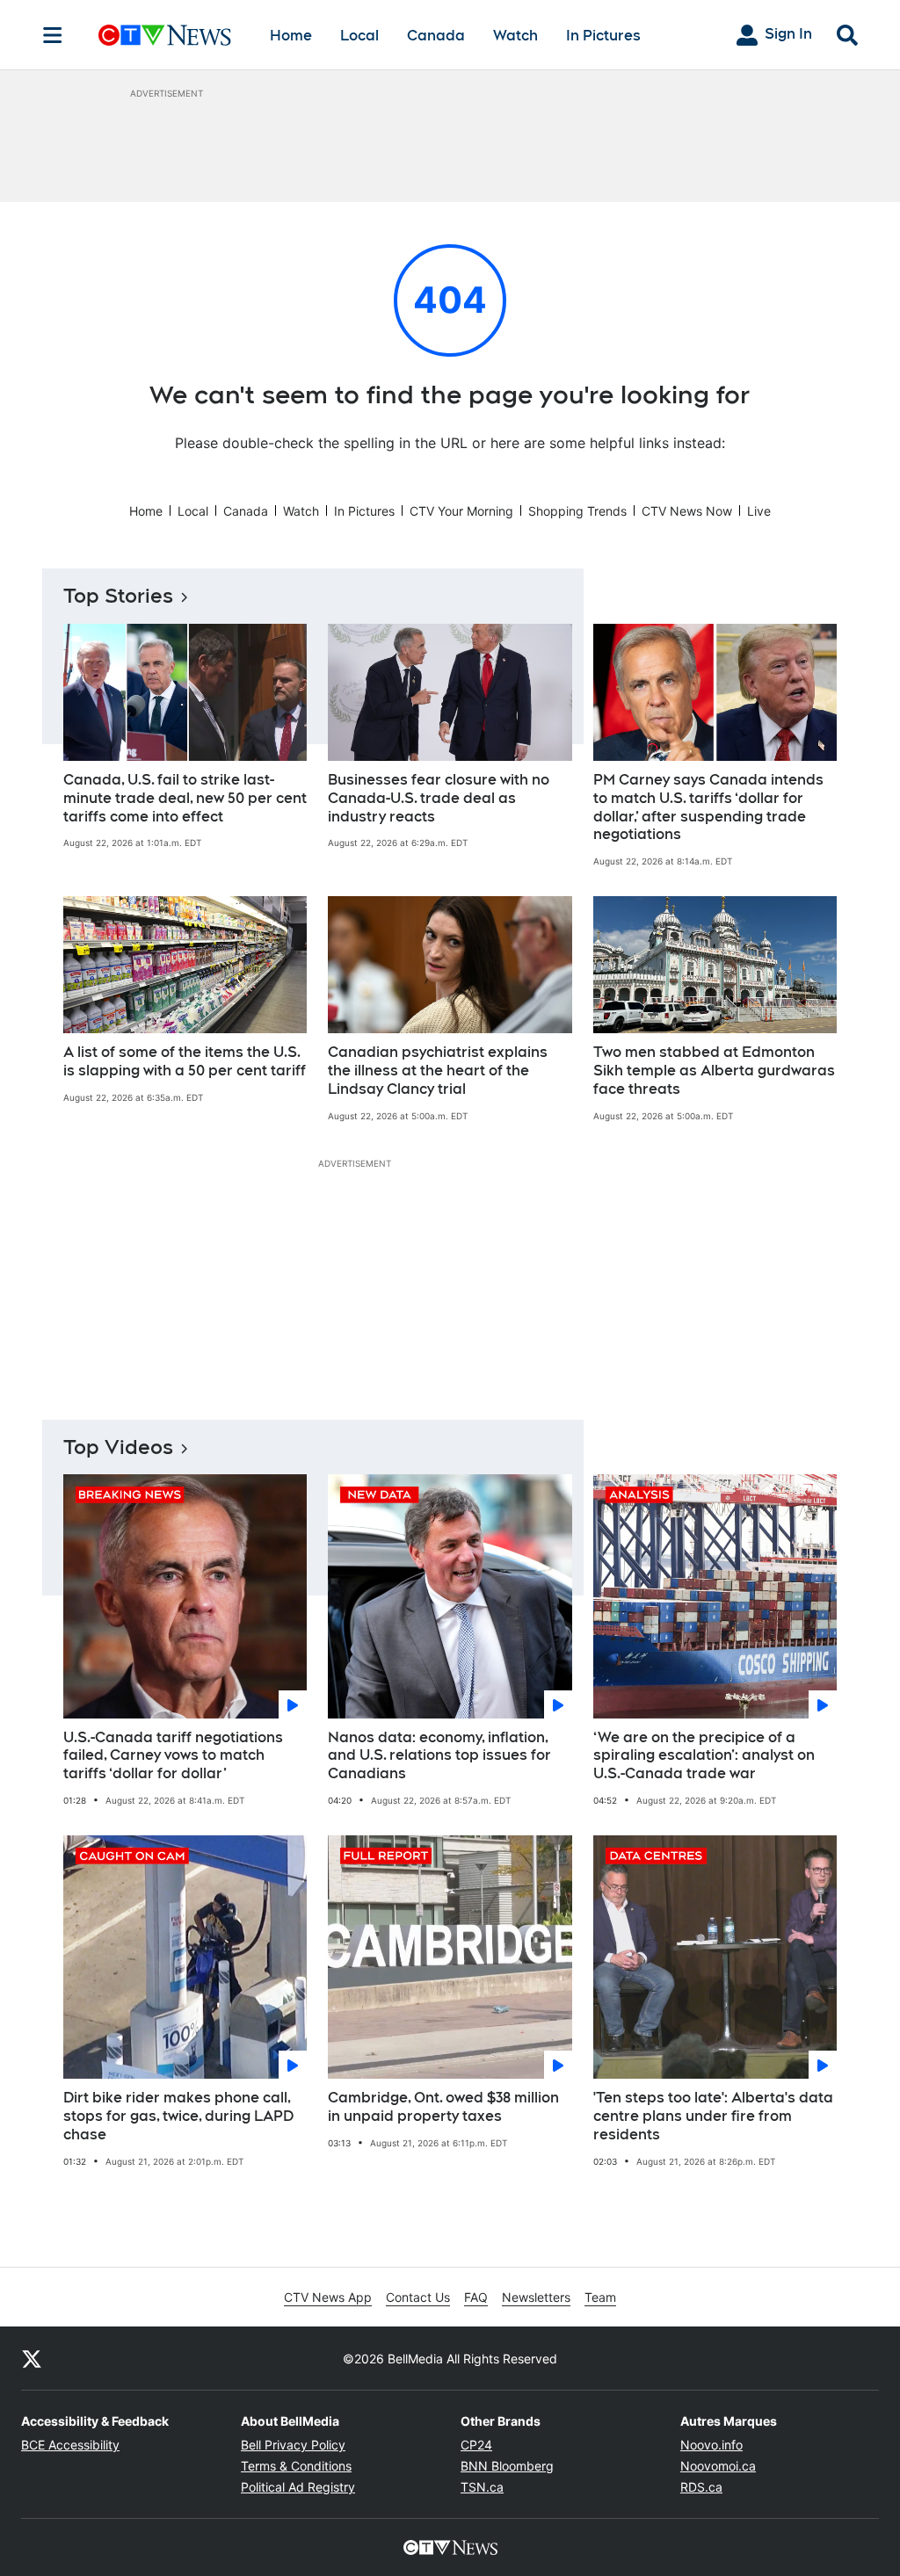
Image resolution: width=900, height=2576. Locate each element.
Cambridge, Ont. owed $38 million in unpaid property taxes (443, 2107)
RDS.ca (701, 2487)
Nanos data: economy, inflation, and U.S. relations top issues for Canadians (439, 1756)
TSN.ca (482, 2487)
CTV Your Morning (461, 511)
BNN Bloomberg (507, 2466)
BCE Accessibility (70, 2445)
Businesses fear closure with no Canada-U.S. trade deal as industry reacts (439, 798)
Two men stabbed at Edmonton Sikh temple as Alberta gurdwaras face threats (714, 1071)
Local (359, 36)
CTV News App (328, 2297)
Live (759, 511)
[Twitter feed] (32, 2358)
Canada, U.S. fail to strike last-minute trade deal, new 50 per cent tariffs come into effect (185, 798)
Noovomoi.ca (718, 2466)
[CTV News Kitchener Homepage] (165, 35)
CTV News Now (687, 511)
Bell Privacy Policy (293, 2445)
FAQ (476, 2297)
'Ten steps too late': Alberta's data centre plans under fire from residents (713, 2116)
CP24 (476, 2445)
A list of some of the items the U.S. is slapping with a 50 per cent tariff (185, 1061)
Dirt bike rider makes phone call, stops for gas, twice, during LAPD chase (178, 2116)
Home (291, 36)
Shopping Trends (577, 511)
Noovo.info (711, 2445)
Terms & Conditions (296, 2466)
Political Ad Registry (298, 2487)
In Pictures (603, 36)
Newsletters (536, 2297)
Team (600, 2297)
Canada (436, 36)
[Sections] (53, 35)
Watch (515, 36)
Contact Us (418, 2297)
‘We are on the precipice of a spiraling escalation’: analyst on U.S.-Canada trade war (704, 1756)
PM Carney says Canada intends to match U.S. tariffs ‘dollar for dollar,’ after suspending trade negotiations (708, 807)
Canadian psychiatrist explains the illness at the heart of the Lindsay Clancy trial (438, 1071)
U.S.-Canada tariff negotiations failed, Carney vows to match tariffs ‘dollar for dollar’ (173, 1756)
